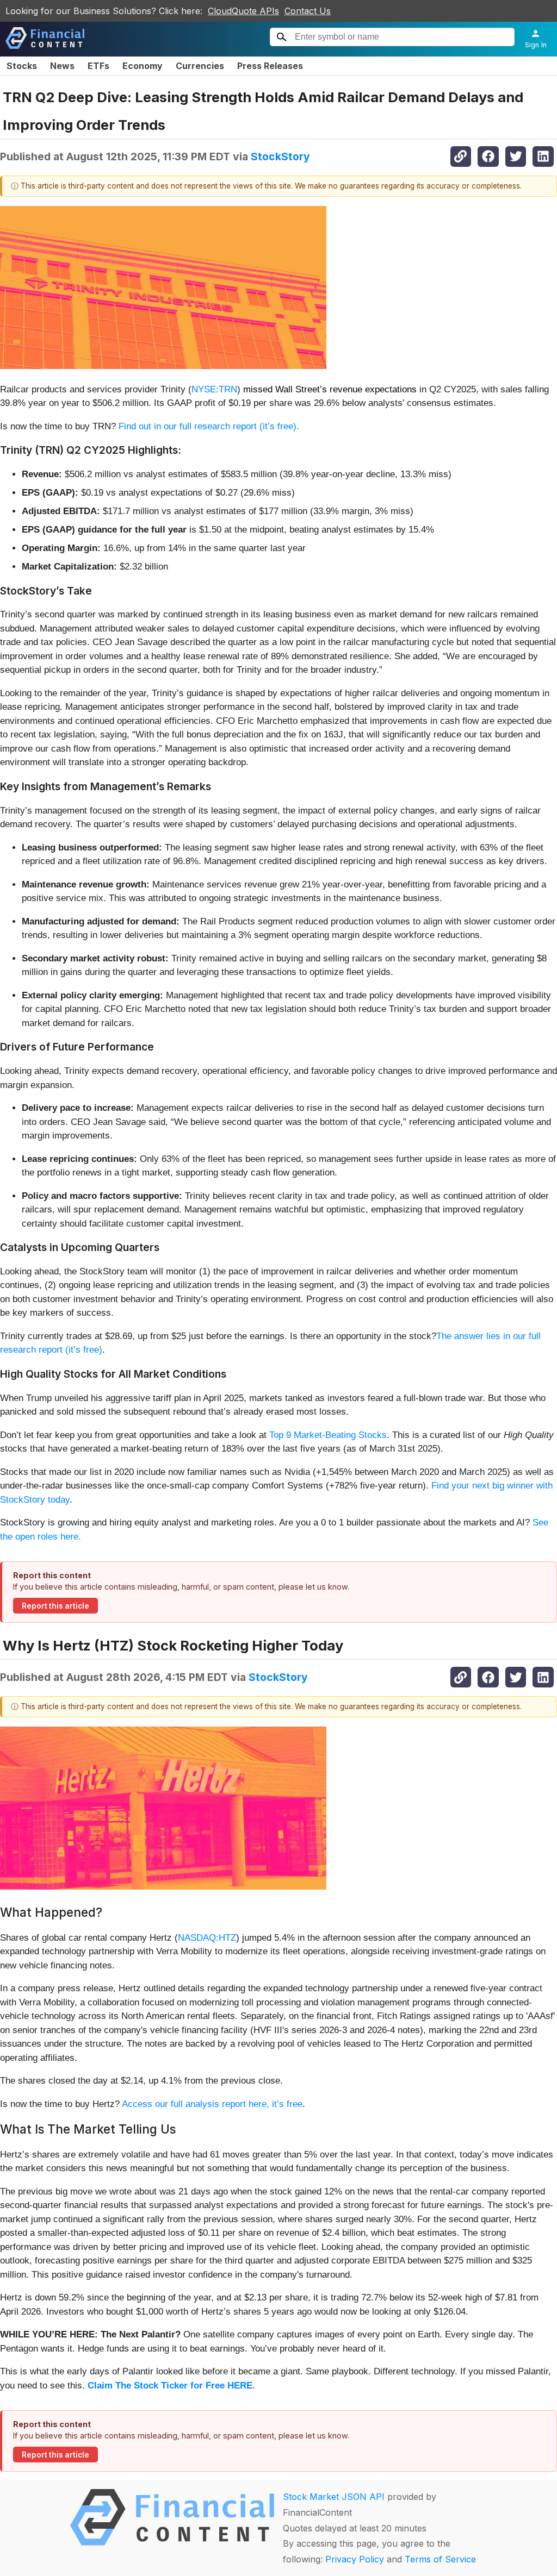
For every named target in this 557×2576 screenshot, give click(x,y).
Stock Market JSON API (334, 2497)
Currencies (200, 66)
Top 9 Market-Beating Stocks (328, 1435)
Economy (143, 66)
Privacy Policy (355, 2559)
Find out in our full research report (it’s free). (209, 426)
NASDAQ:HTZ (207, 1938)
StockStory (280, 157)
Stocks (22, 66)
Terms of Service (440, 2559)
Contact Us (308, 11)
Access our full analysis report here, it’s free (212, 2104)
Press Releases (270, 66)
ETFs (98, 66)
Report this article (55, 1606)
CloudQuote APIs (243, 11)
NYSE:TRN (214, 389)
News (62, 66)
